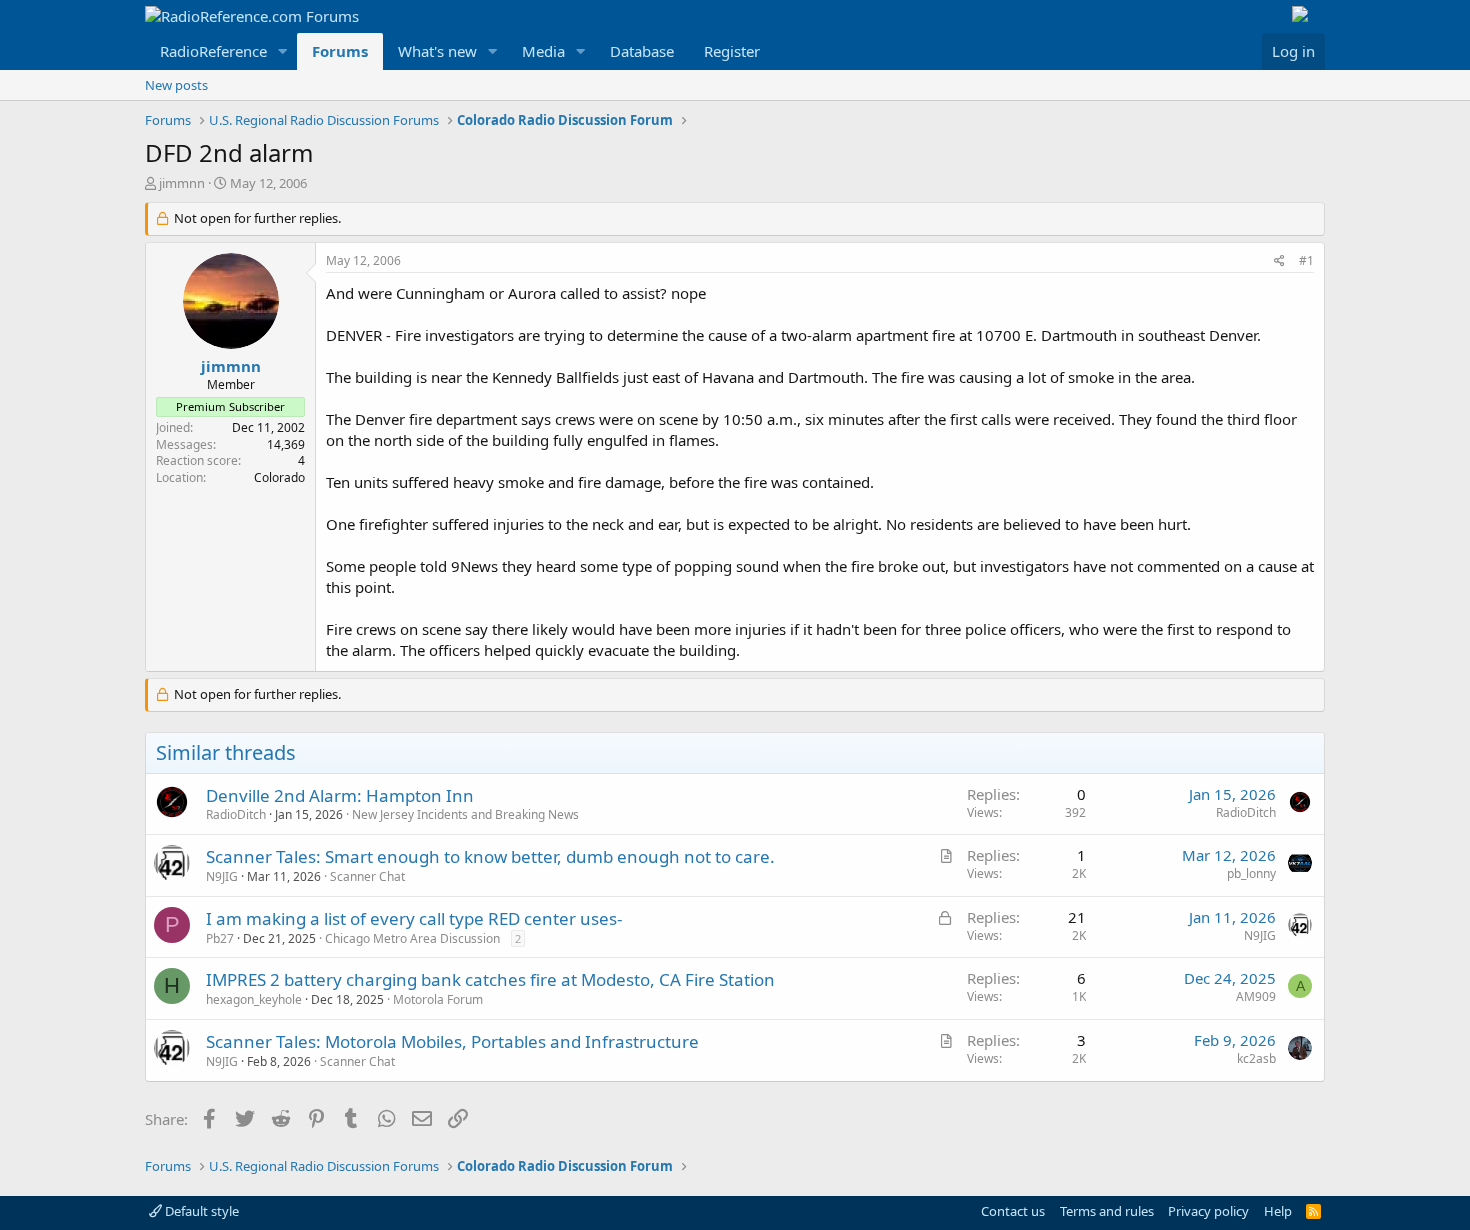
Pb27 (220, 938)
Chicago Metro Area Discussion (412, 938)
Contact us (1013, 1211)
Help (1278, 1211)
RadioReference (213, 51)
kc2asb (1256, 1058)
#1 (1306, 260)
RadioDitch (236, 814)
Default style (200, 1211)
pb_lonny (1251, 873)
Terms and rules (1107, 1211)
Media (543, 51)
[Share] (1279, 261)
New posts (176, 85)
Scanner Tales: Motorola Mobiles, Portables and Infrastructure (452, 1041)
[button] (283, 51)
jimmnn (182, 183)
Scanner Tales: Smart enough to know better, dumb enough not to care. (490, 856)
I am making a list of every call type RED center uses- (414, 918)
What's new (437, 51)
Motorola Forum (438, 999)
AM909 (1256, 996)
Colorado (279, 477)
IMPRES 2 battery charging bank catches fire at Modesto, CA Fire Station (490, 979)
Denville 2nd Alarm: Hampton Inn (340, 795)
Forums (340, 51)
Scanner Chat (367, 876)
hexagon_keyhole (254, 999)
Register (732, 51)
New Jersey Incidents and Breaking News (465, 814)
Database (642, 51)
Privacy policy (1208, 1211)
